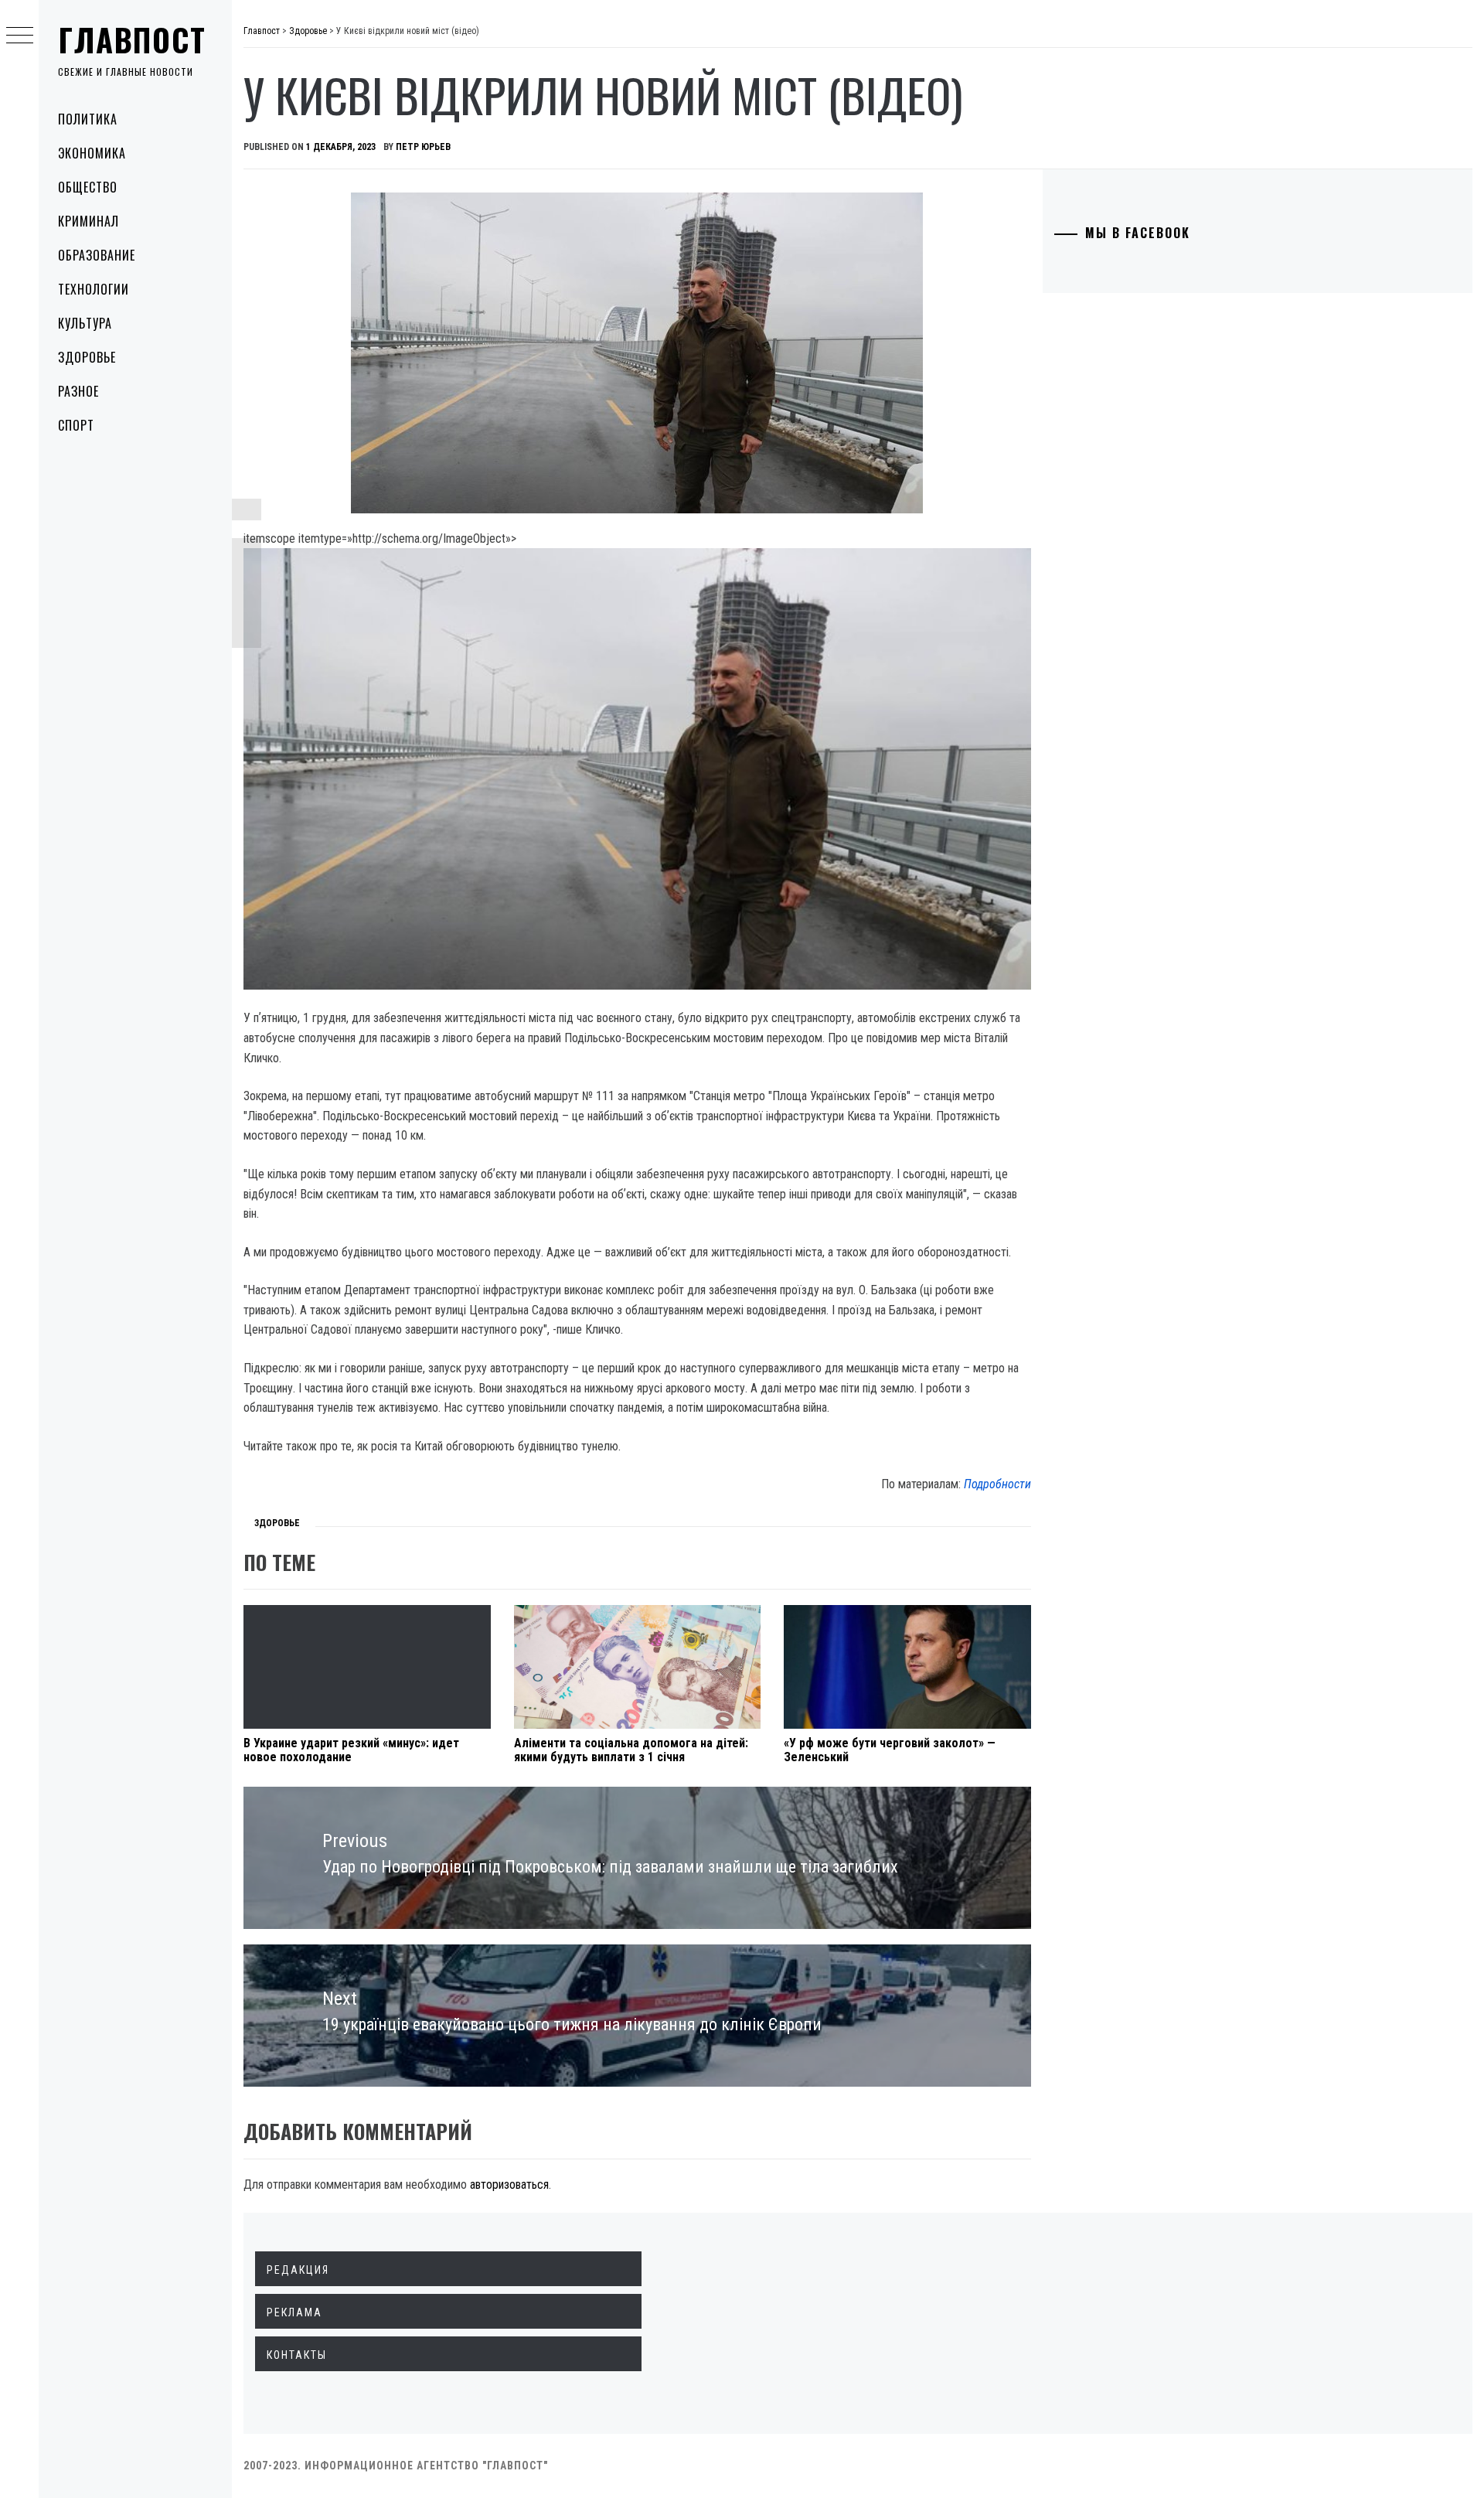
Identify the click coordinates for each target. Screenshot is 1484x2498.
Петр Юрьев (423, 147)
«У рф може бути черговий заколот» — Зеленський (890, 1750)
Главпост (132, 39)
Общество (88, 187)
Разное (78, 391)
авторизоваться (509, 2184)
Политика (88, 119)
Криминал (88, 221)
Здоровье (87, 357)
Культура (85, 323)
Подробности (997, 1484)
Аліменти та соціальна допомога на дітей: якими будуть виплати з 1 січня (631, 1750)
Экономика (92, 153)
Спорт (76, 425)
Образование (97, 255)
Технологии (94, 289)
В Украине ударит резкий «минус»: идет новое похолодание (351, 1750)
